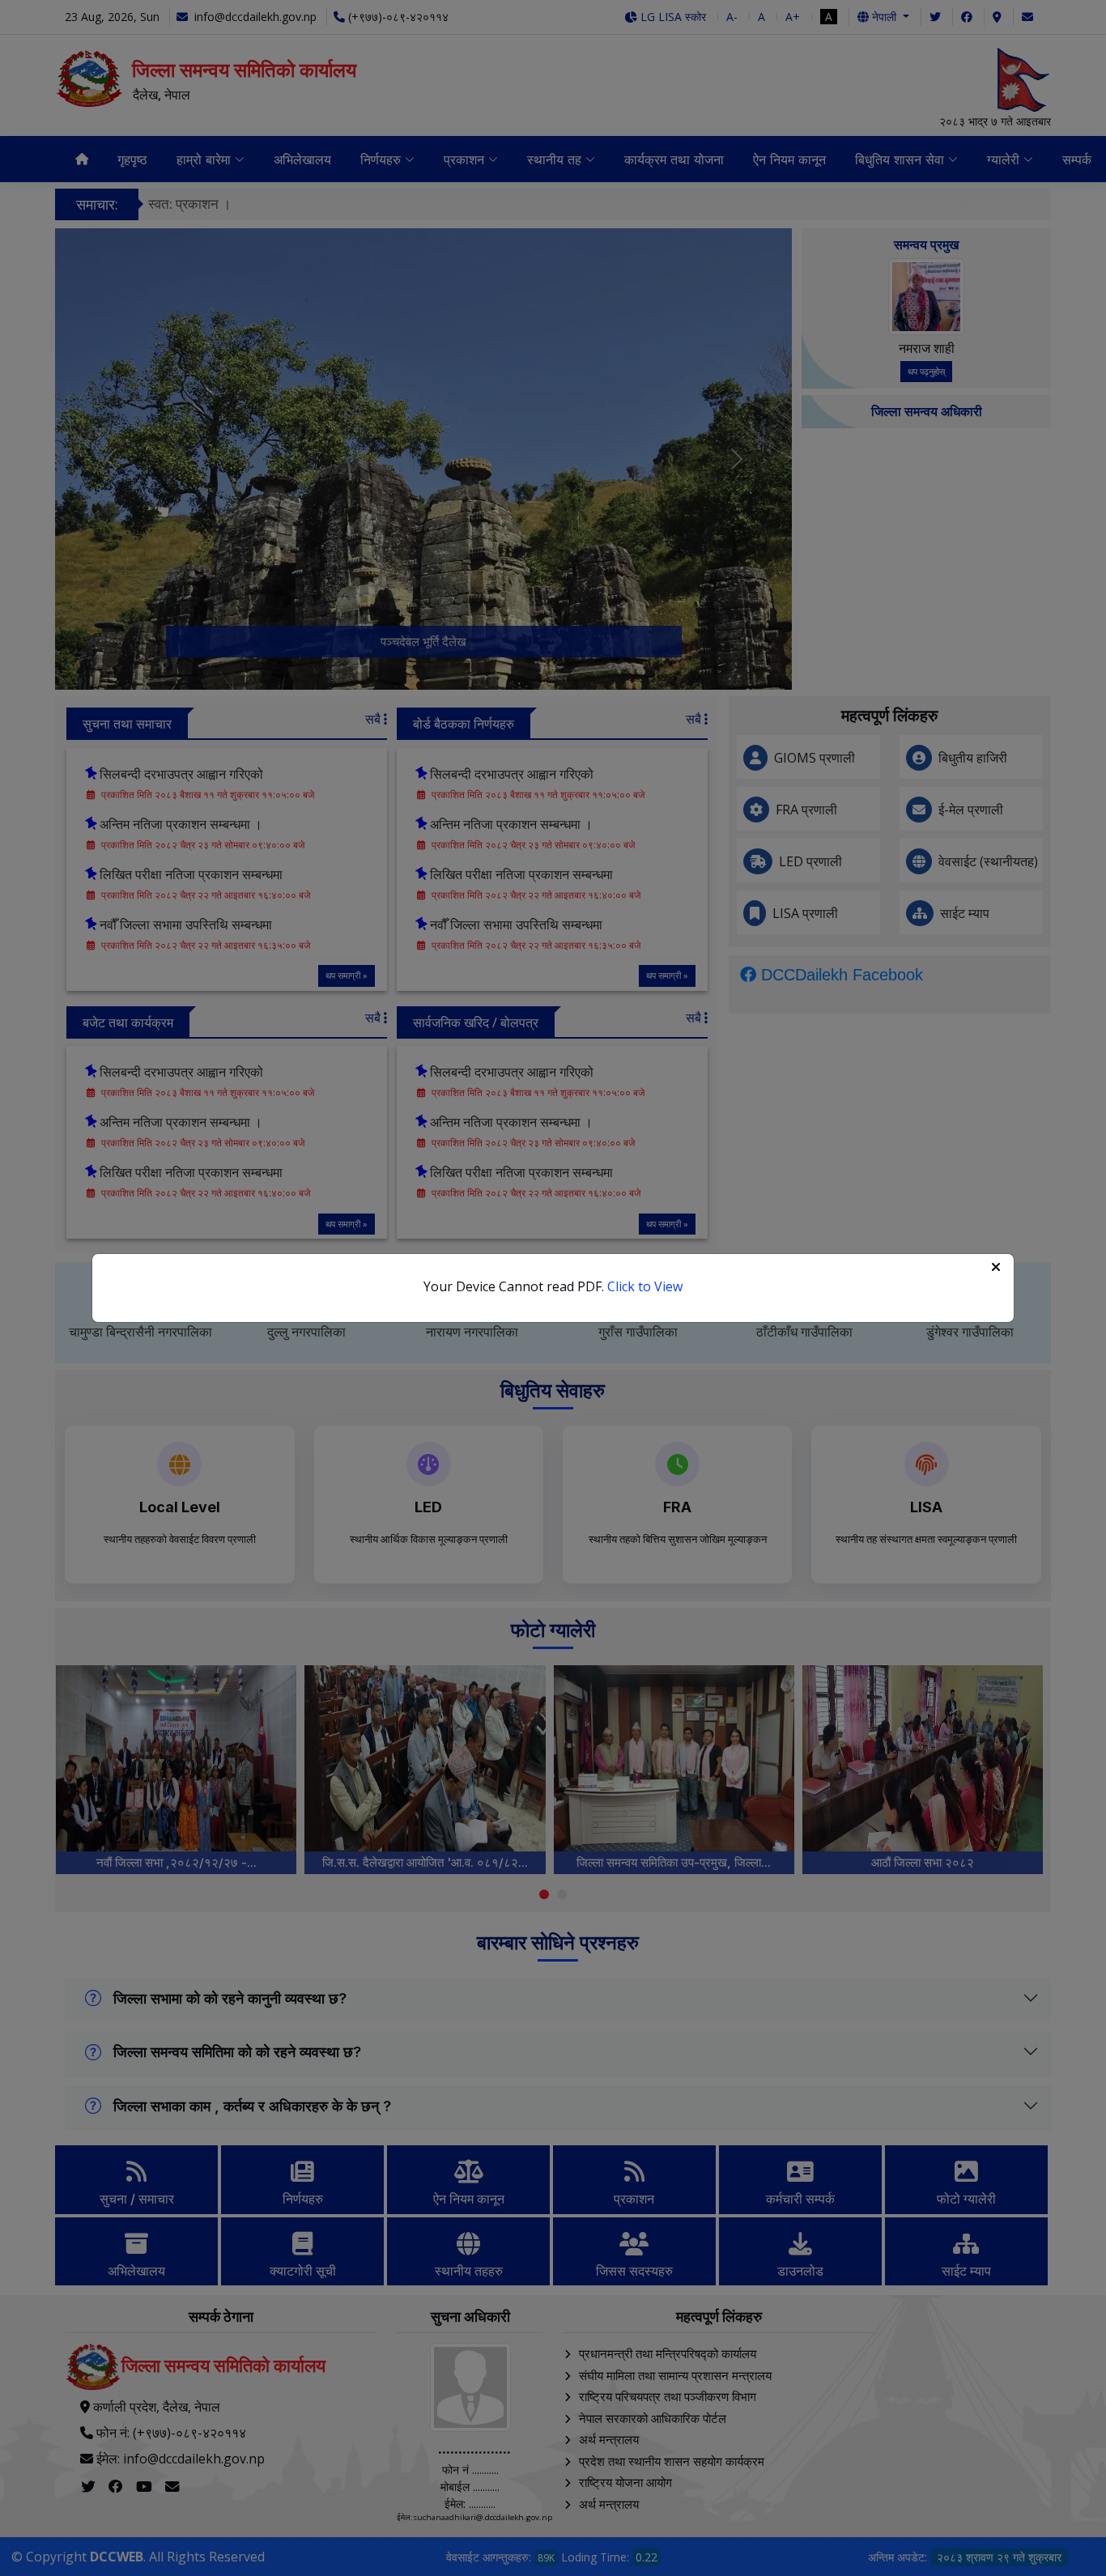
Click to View (645, 1286)
